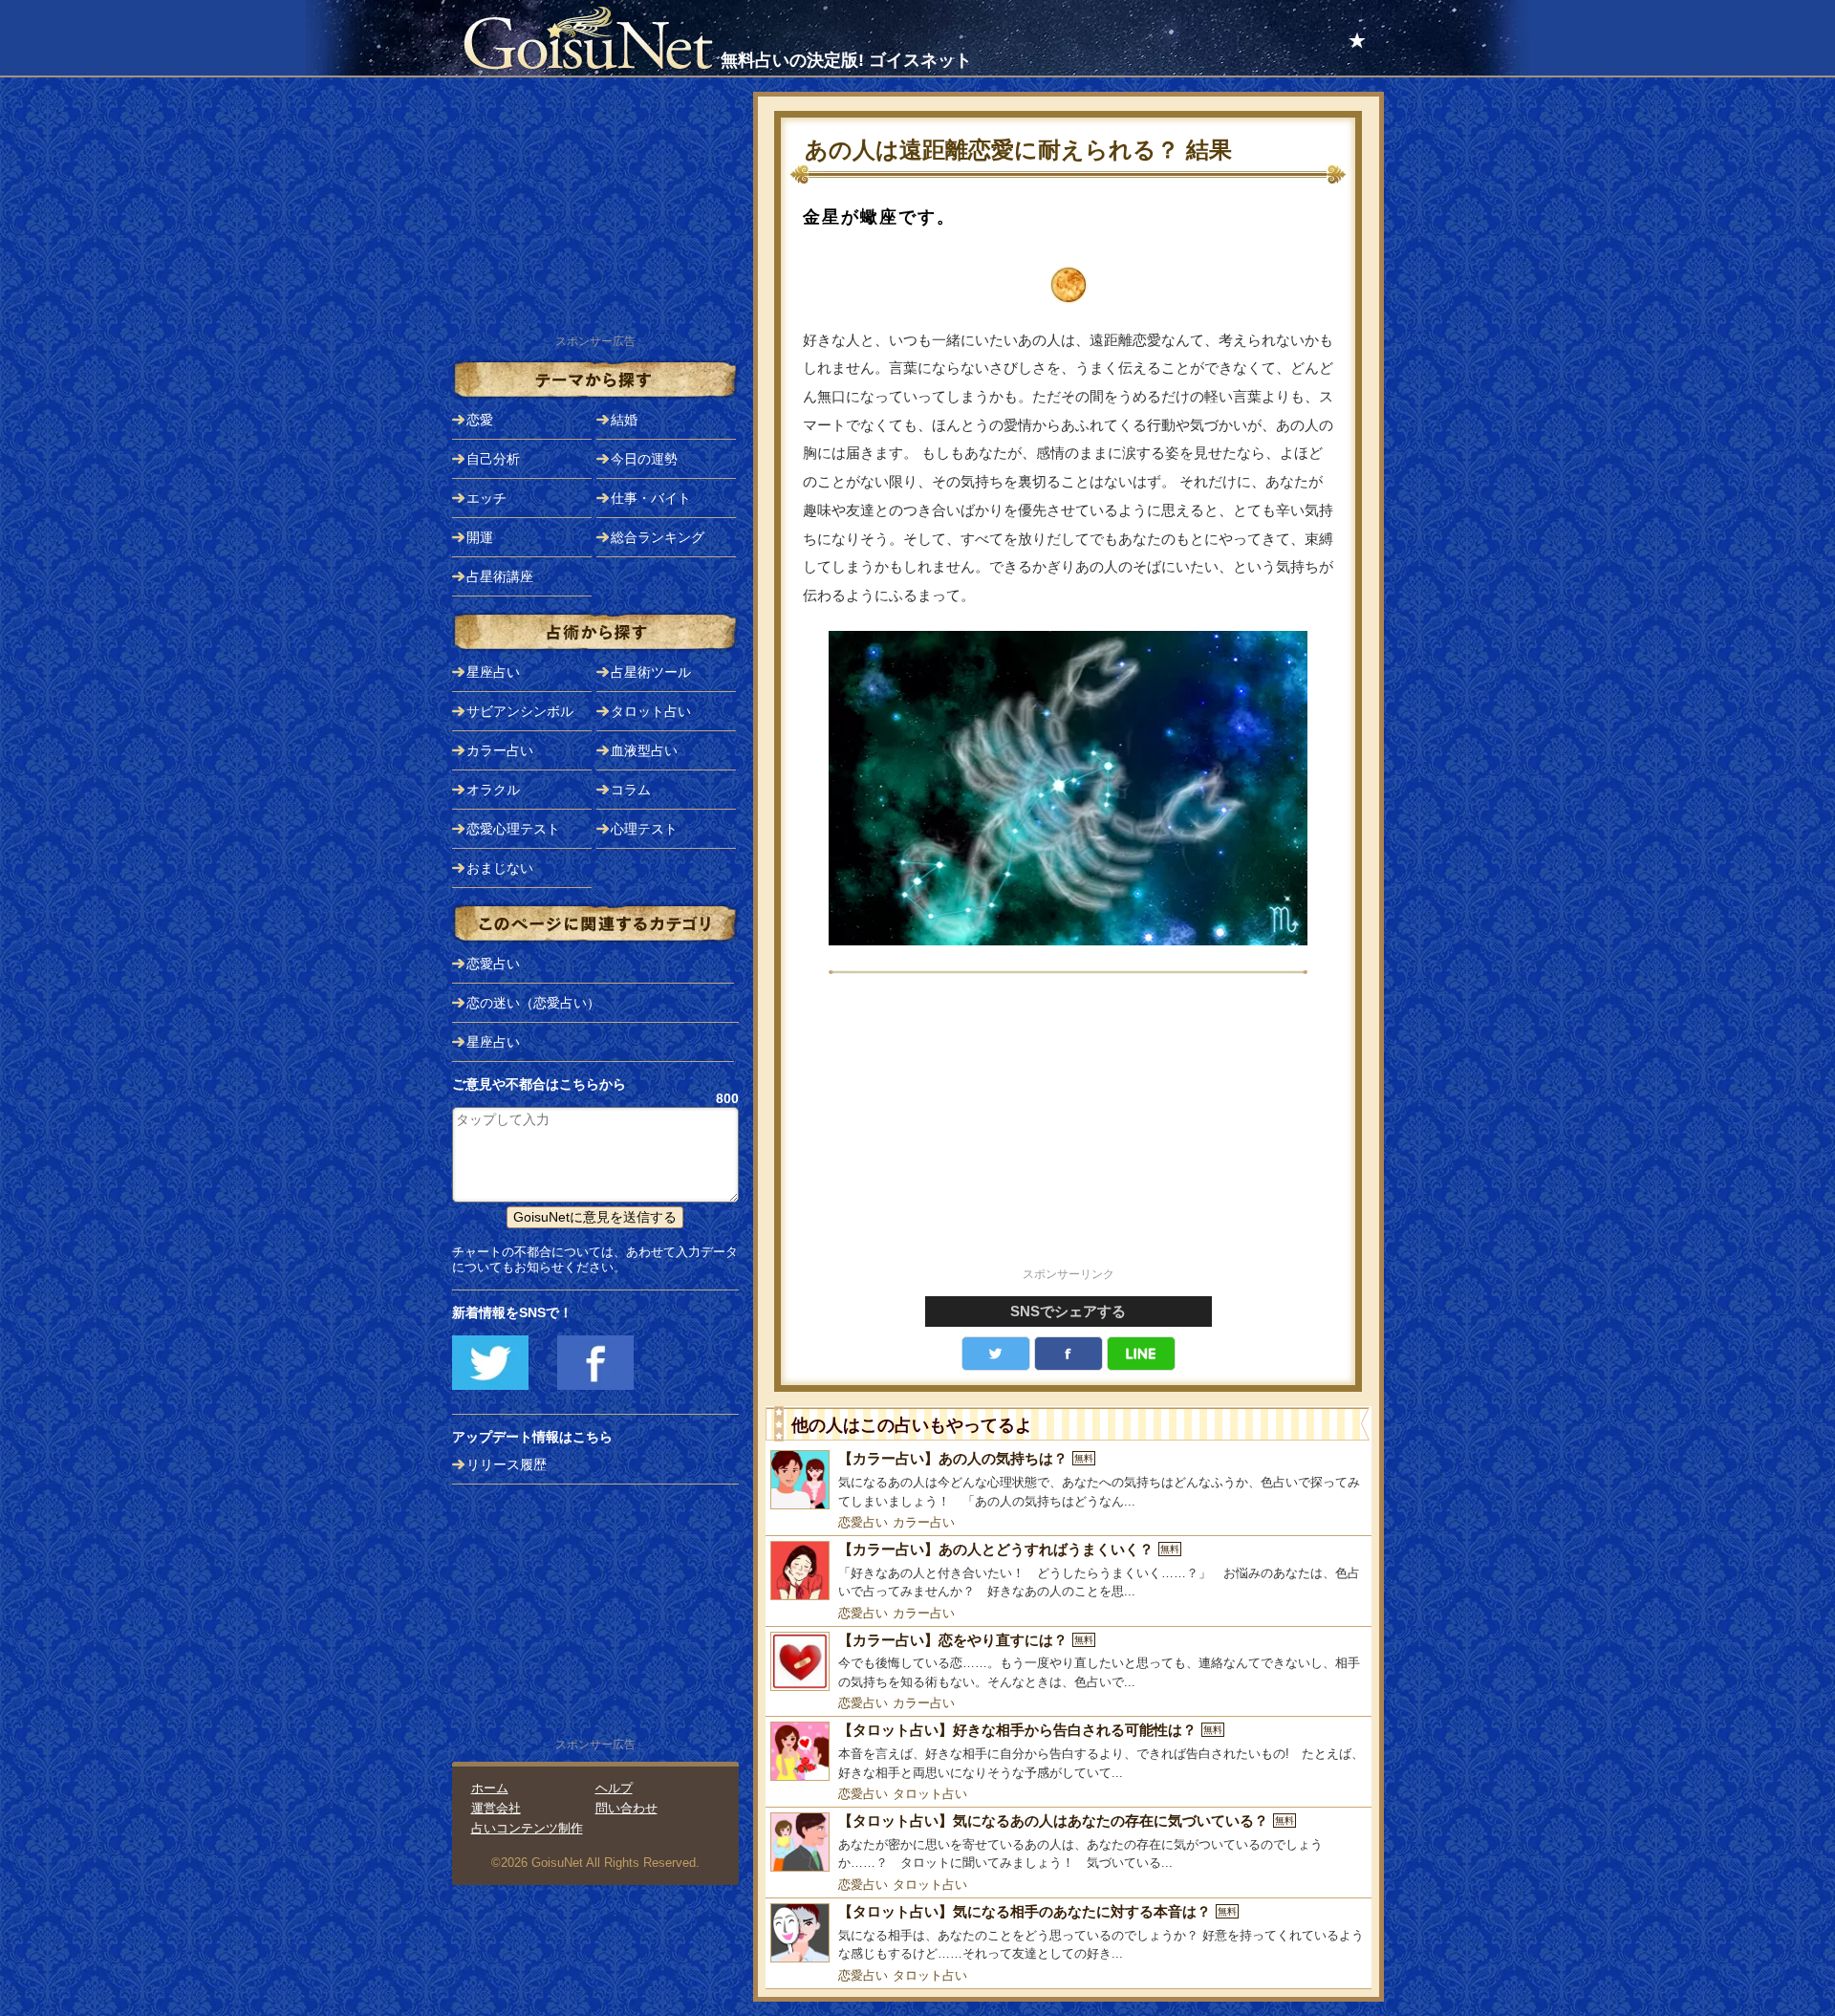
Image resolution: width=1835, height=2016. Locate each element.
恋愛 (480, 420)
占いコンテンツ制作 (527, 1828)
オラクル (493, 790)
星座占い (493, 672)
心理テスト (644, 829)
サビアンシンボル (520, 711)
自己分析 (493, 459)
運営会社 (496, 1808)
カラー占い (924, 1522)
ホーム (490, 1788)
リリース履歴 (507, 1464)
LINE (1141, 1354)
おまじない (500, 868)
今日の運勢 (644, 459)
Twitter (996, 1354)
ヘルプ (614, 1788)
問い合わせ (626, 1808)
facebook (1069, 1354)
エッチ (486, 498)
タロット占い (930, 1794)
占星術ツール (651, 672)
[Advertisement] (1069, 1130)
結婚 (624, 420)
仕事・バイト (651, 498)
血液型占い (644, 750)
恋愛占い (863, 1522)
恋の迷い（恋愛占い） (533, 1003)
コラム (631, 790)
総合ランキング (658, 537)
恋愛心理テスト (513, 829)
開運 (480, 537)
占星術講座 (500, 576)
